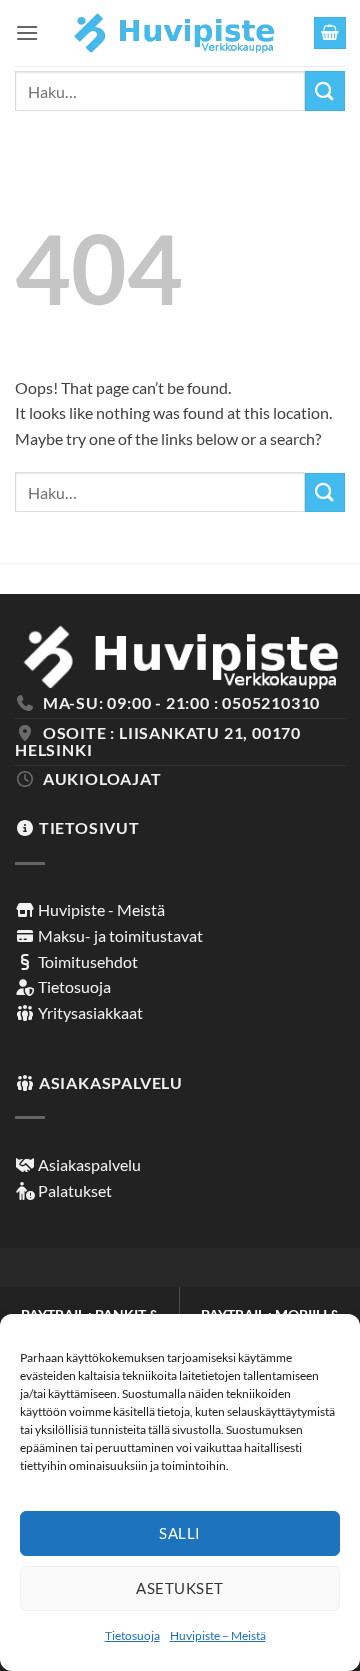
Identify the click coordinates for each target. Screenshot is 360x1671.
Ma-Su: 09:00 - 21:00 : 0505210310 (181, 702)
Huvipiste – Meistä (218, 1635)
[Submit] (325, 90)
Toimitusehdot (86, 961)
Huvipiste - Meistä (100, 909)
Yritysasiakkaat (89, 1012)
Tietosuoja (132, 1635)
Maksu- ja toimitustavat (119, 935)
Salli (179, 1533)
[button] (27, 32)
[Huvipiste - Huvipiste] (174, 33)
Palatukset (73, 1190)
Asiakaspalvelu (88, 1164)
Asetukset (179, 1588)
